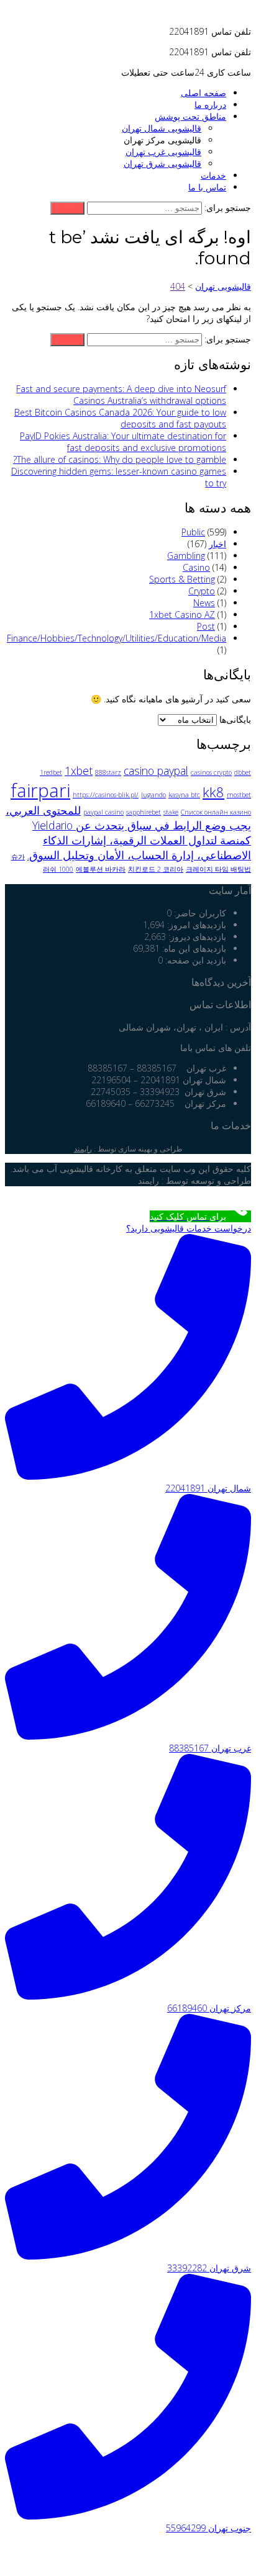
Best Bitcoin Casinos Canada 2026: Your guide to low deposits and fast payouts (120, 418)
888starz (108, 772)
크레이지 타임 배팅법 (218, 869)
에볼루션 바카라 (101, 869)
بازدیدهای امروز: (195, 925)
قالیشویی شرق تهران (162, 163)
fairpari (40, 790)
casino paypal (156, 771)
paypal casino (103, 812)
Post (206, 626)
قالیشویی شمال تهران (162, 128)
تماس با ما (207, 187)
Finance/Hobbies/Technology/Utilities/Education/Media (117, 638)
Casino (196, 567)
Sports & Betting (182, 579)
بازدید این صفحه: (194, 960)
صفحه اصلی (203, 93)
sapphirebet (144, 812)
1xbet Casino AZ (182, 615)
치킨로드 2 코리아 (156, 869)
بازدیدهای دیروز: (196, 937)
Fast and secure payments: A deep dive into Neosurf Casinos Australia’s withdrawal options (121, 395)
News (204, 603)
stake (171, 812)
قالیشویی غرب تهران (163, 152)
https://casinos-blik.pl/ (106, 795)
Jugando (153, 795)
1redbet (51, 772)
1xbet (79, 771)
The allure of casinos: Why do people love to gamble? (120, 459)
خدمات (213, 175)
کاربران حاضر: (199, 913)
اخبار (217, 544)
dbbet (243, 772)
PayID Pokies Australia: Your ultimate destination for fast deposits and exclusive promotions (123, 442)
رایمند (83, 1149)
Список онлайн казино (216, 812)
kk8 (213, 792)
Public (193, 532)
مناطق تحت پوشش (190, 116)
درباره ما (210, 105)
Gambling (186, 556)
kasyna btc (184, 795)
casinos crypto (211, 772)
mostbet (239, 795)
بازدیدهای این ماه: (193, 948)
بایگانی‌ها (235, 719)
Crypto (202, 591)
